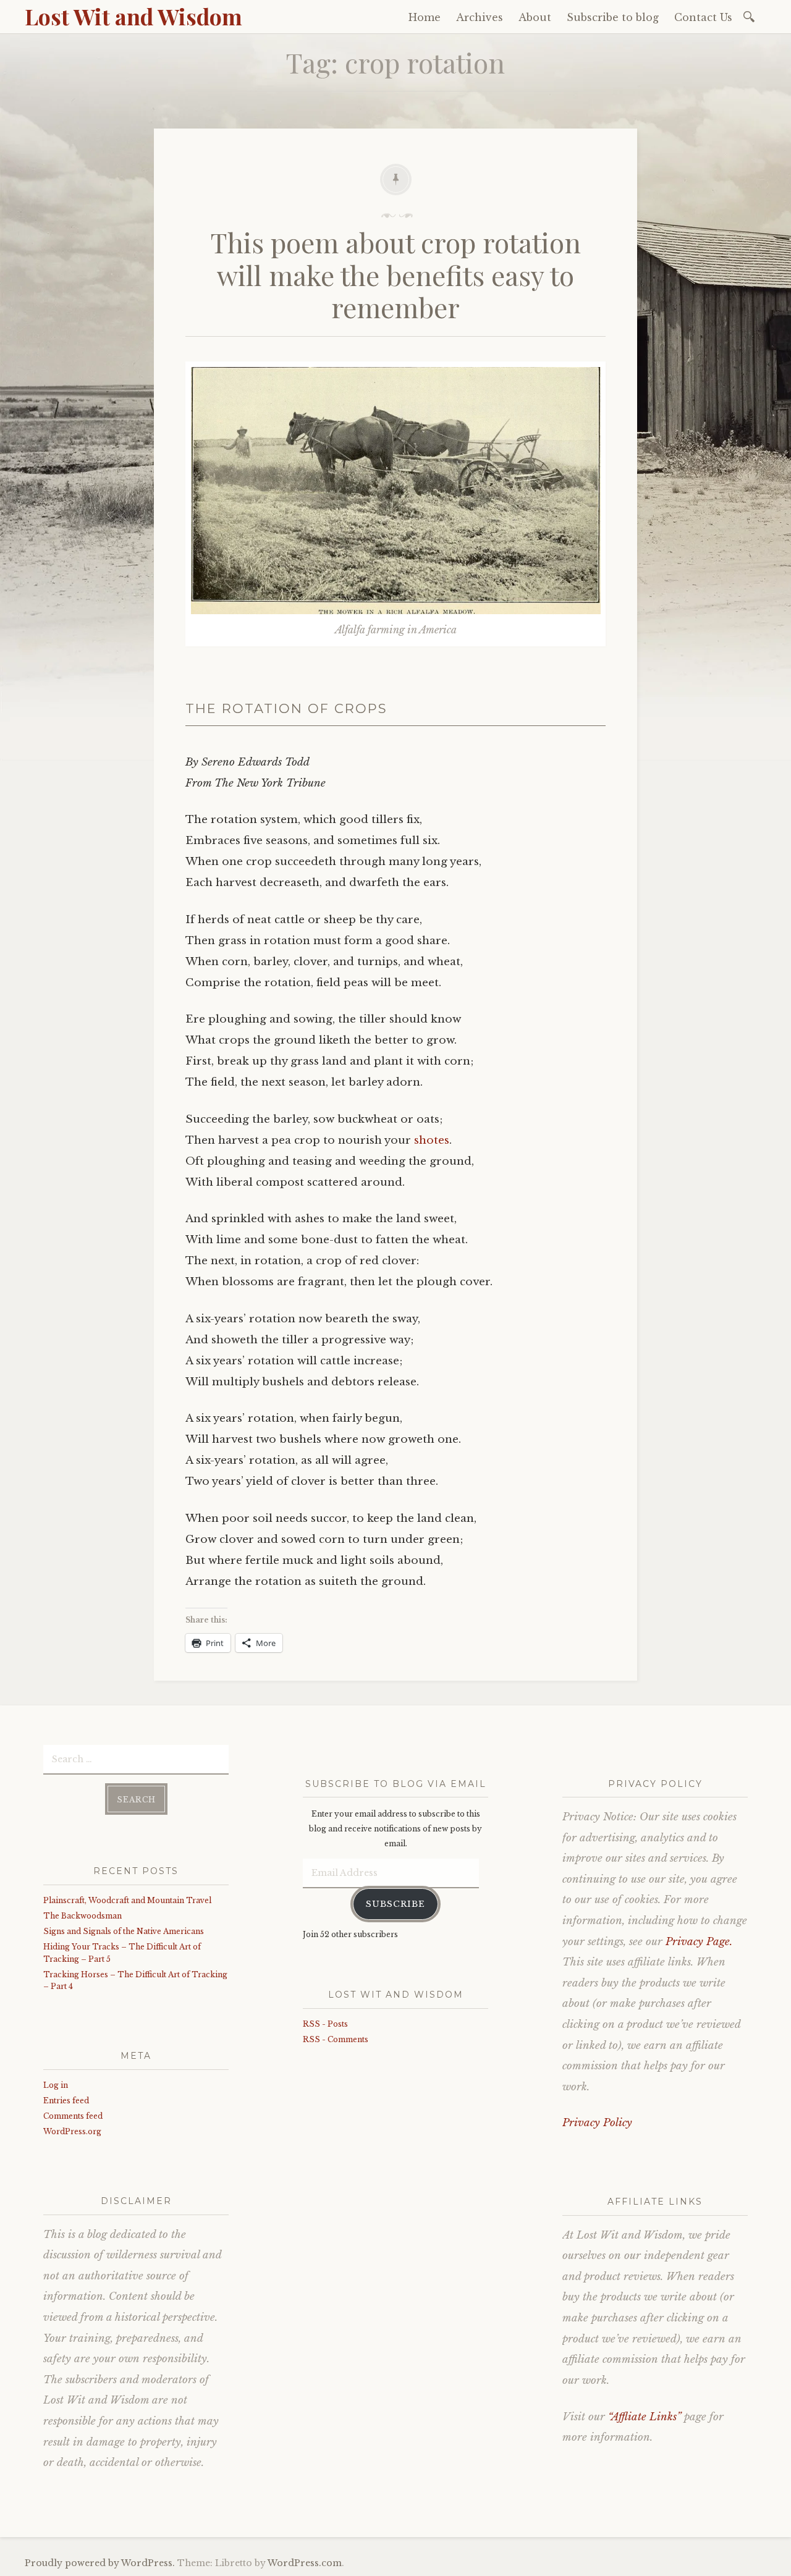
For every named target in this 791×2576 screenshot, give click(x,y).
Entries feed (66, 2101)
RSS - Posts (325, 2024)
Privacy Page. (699, 1942)
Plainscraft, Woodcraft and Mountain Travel (127, 1900)
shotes (432, 1140)
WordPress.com (305, 2563)
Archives (480, 17)
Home (425, 17)
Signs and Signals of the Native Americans (124, 1931)
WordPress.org (72, 2131)
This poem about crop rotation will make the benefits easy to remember (396, 275)
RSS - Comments (336, 2039)
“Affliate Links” (645, 2417)
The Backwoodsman (82, 1916)
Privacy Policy (597, 2123)
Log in (56, 2085)
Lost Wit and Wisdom (133, 16)
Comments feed (73, 2116)
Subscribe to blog (613, 17)
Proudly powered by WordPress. (100, 2563)
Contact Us (703, 17)
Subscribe (395, 1904)
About (535, 17)
